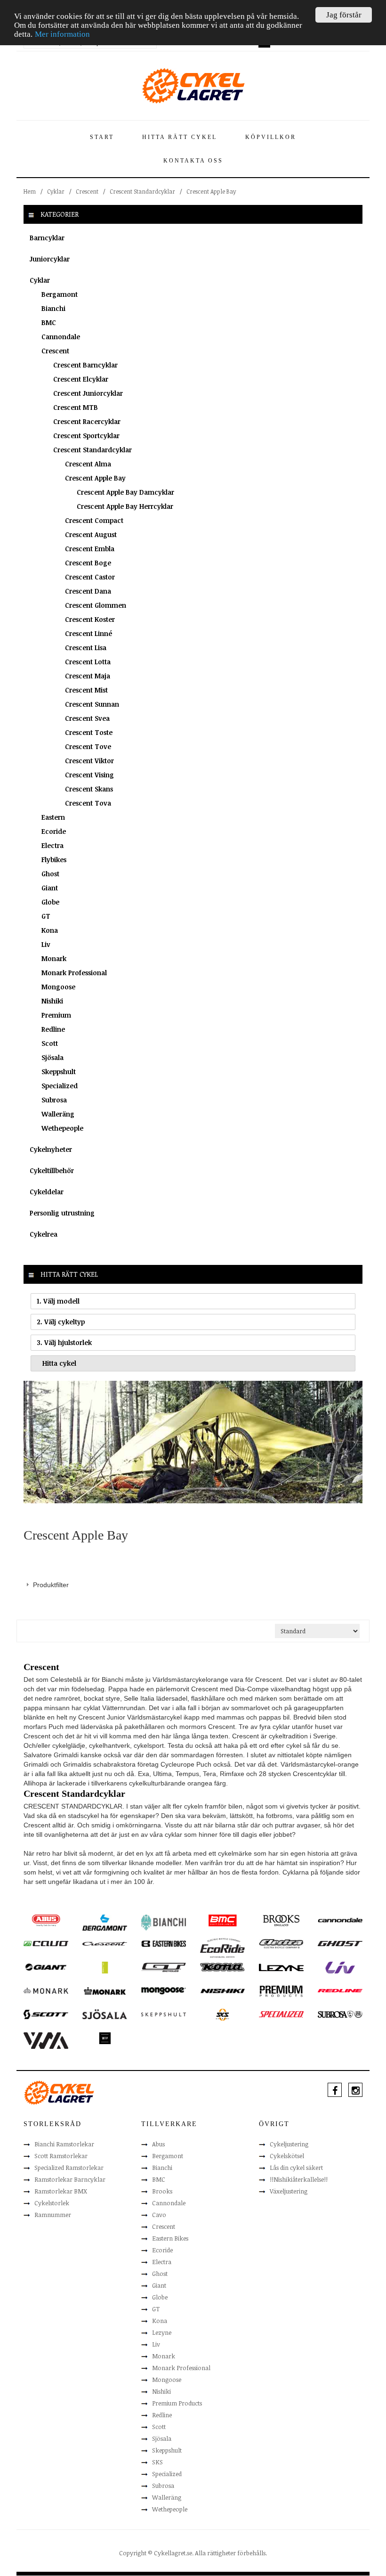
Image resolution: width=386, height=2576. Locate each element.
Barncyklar (47, 238)
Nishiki (52, 1001)
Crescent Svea (87, 718)
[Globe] (105, 1967)
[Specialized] (281, 2014)
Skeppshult (59, 1072)
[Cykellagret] (193, 85)
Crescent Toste (89, 732)
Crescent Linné (88, 633)
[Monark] (46, 1990)
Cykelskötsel (287, 2156)
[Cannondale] (340, 1919)
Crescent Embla (90, 549)
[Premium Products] (281, 1991)
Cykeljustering (289, 2144)
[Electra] (281, 1943)
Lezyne (162, 2332)
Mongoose (58, 987)
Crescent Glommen (96, 605)
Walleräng (58, 1114)
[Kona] (222, 1966)
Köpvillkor (271, 137)
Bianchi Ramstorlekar (64, 2144)
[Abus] (46, 1920)
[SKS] (222, 2014)
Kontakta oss (193, 161)
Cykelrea (44, 1234)
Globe (50, 902)
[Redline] (340, 1990)
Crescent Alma (88, 464)
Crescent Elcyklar (81, 379)
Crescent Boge (88, 563)
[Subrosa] (340, 2014)
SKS (157, 2462)
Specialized (60, 1086)
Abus (158, 2144)
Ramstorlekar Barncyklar (70, 2179)
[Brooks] (281, 1920)
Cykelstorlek (52, 2203)
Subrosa (54, 1100)
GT (46, 916)
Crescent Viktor (89, 761)
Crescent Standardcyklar (142, 191)
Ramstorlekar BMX (61, 2191)
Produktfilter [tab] (51, 1585)
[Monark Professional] (105, 1990)
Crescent (87, 191)
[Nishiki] (222, 1990)
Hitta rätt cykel (180, 137)
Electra (52, 845)
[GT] (164, 1966)
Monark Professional (74, 973)
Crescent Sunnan (92, 704)
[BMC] (222, 1920)
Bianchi (53, 308)
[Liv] (340, 1967)
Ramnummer (53, 2215)
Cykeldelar (47, 1192)
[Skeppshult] (164, 2014)
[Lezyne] (281, 1967)
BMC (49, 322)
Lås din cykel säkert (296, 2168)
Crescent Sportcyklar (86, 436)
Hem (30, 191)
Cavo (159, 2215)
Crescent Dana (88, 591)
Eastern (53, 817)
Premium (56, 1015)
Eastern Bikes (170, 2238)
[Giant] (46, 1966)
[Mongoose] (164, 1990)
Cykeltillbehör (52, 1170)
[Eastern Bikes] (164, 1943)
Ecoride (54, 831)
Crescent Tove (88, 746)
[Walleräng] (46, 2040)
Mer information (62, 34)
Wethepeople (62, 1128)
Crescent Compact (94, 520)
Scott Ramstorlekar (61, 2156)
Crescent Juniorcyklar (88, 393)
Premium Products (177, 2403)
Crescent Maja (88, 676)
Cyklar (56, 191)
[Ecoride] (222, 1948)
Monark (54, 958)
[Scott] (46, 2014)
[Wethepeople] (105, 2038)
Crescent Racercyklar (87, 421)
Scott (50, 1043)
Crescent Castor (90, 577)
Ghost (50, 874)
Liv (46, 944)
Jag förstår (344, 15)
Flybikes (54, 860)
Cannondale (61, 337)
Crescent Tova (88, 803)
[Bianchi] (164, 1922)
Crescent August (91, 534)
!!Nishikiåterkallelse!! (299, 2179)
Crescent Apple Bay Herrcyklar (125, 506)
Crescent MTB (76, 407)
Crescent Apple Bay (95, 478)
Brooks (162, 2191)
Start (102, 137)
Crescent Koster (90, 619)
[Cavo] (46, 1943)
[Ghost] (340, 1943)
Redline (53, 1029)
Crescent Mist (86, 690)
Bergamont (60, 294)
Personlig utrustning (62, 1213)
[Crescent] (105, 1943)
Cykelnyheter (51, 1149)
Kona (50, 930)
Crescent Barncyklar (85, 365)
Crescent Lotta (88, 662)
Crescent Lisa (86, 648)
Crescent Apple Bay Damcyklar (125, 492)
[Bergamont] (105, 1922)
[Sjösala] (105, 2014)
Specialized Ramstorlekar (69, 2168)
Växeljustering (289, 2191)
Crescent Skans (89, 789)
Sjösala (52, 1057)
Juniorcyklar (50, 259)
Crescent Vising (89, 775)
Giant (50, 888)
